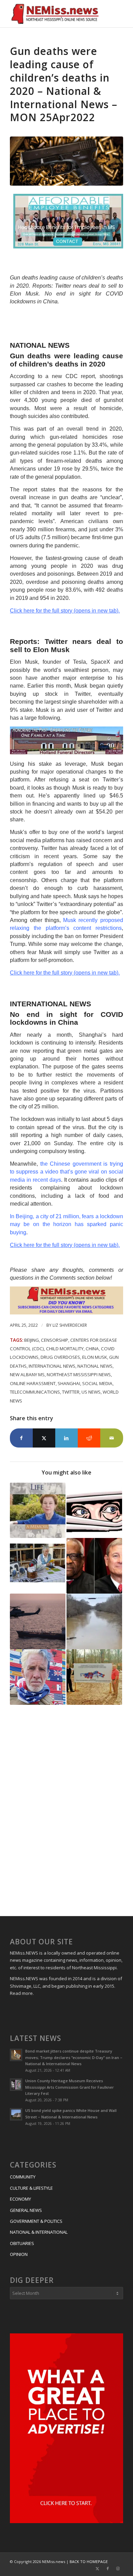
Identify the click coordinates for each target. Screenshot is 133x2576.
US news (91, 1392)
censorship (55, 1340)
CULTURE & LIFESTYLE (31, 2188)
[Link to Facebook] (108, 2568)
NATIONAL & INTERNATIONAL (39, 2232)
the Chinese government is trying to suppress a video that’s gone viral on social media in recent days (66, 1172)
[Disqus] (66, 1812)
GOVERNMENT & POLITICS (36, 2221)
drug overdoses (60, 1357)
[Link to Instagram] (118, 2568)
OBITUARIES (22, 2243)
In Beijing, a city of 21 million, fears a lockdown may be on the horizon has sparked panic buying (66, 1224)
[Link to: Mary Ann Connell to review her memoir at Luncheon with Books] (38, 1510)
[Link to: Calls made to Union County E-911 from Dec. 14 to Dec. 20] (94, 1510)
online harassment (33, 1383)
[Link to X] (98, 2568)
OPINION (19, 2254)
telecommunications (35, 1392)
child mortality (65, 1349)
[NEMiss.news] (55, 14)
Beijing (32, 1340)
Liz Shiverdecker (70, 1325)
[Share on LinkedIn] (66, 1438)
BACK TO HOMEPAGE (89, 2561)
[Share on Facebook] (21, 1438)
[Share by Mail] (112, 1438)
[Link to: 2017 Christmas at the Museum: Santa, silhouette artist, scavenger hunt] (38, 1566)
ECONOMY (20, 2199)
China (92, 1349)
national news (95, 1366)
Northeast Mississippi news (79, 1375)
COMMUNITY (23, 2177)
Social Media (97, 1383)
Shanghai (69, 1383)
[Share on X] (44, 1438)
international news (52, 1366)
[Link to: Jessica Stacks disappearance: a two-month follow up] (94, 1621)
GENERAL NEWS (26, 2210)
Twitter (71, 1392)
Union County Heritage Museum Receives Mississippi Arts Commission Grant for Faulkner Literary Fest (70, 2087)
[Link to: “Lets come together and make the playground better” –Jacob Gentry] (94, 1677)
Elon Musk (95, 1357)
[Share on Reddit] (89, 1438)
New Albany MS (27, 1375)
